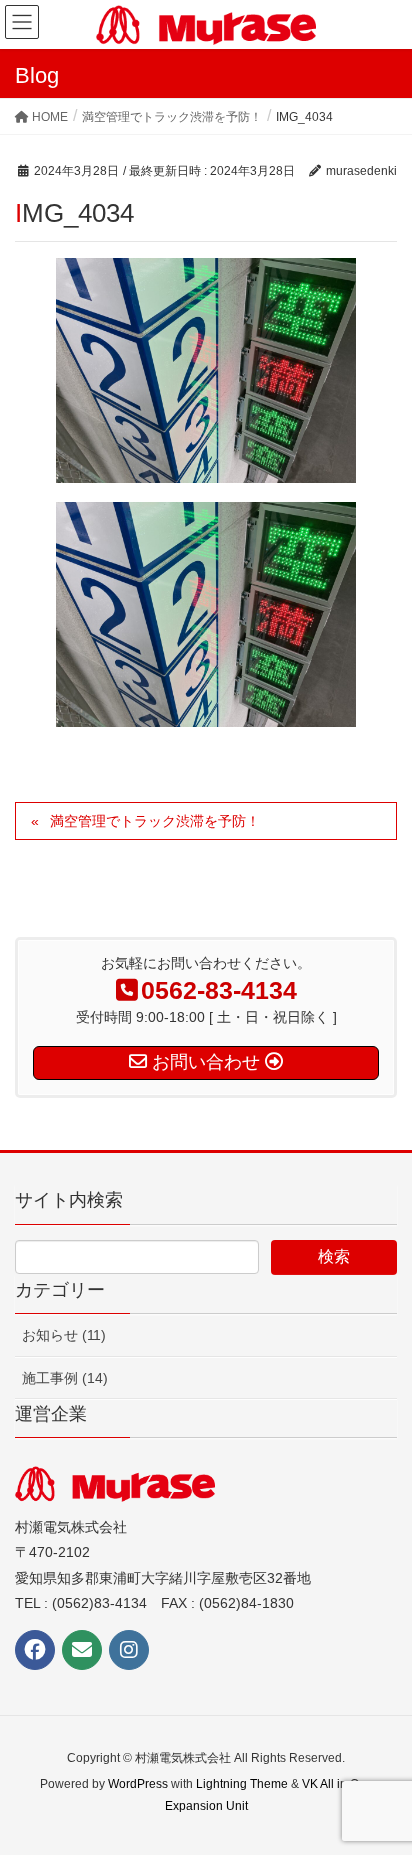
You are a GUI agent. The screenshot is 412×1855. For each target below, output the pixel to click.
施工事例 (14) (65, 1378)
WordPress (138, 1784)
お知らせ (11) (64, 1335)
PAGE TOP (380, 1781)
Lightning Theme (242, 1784)
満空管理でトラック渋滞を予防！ (155, 821)
